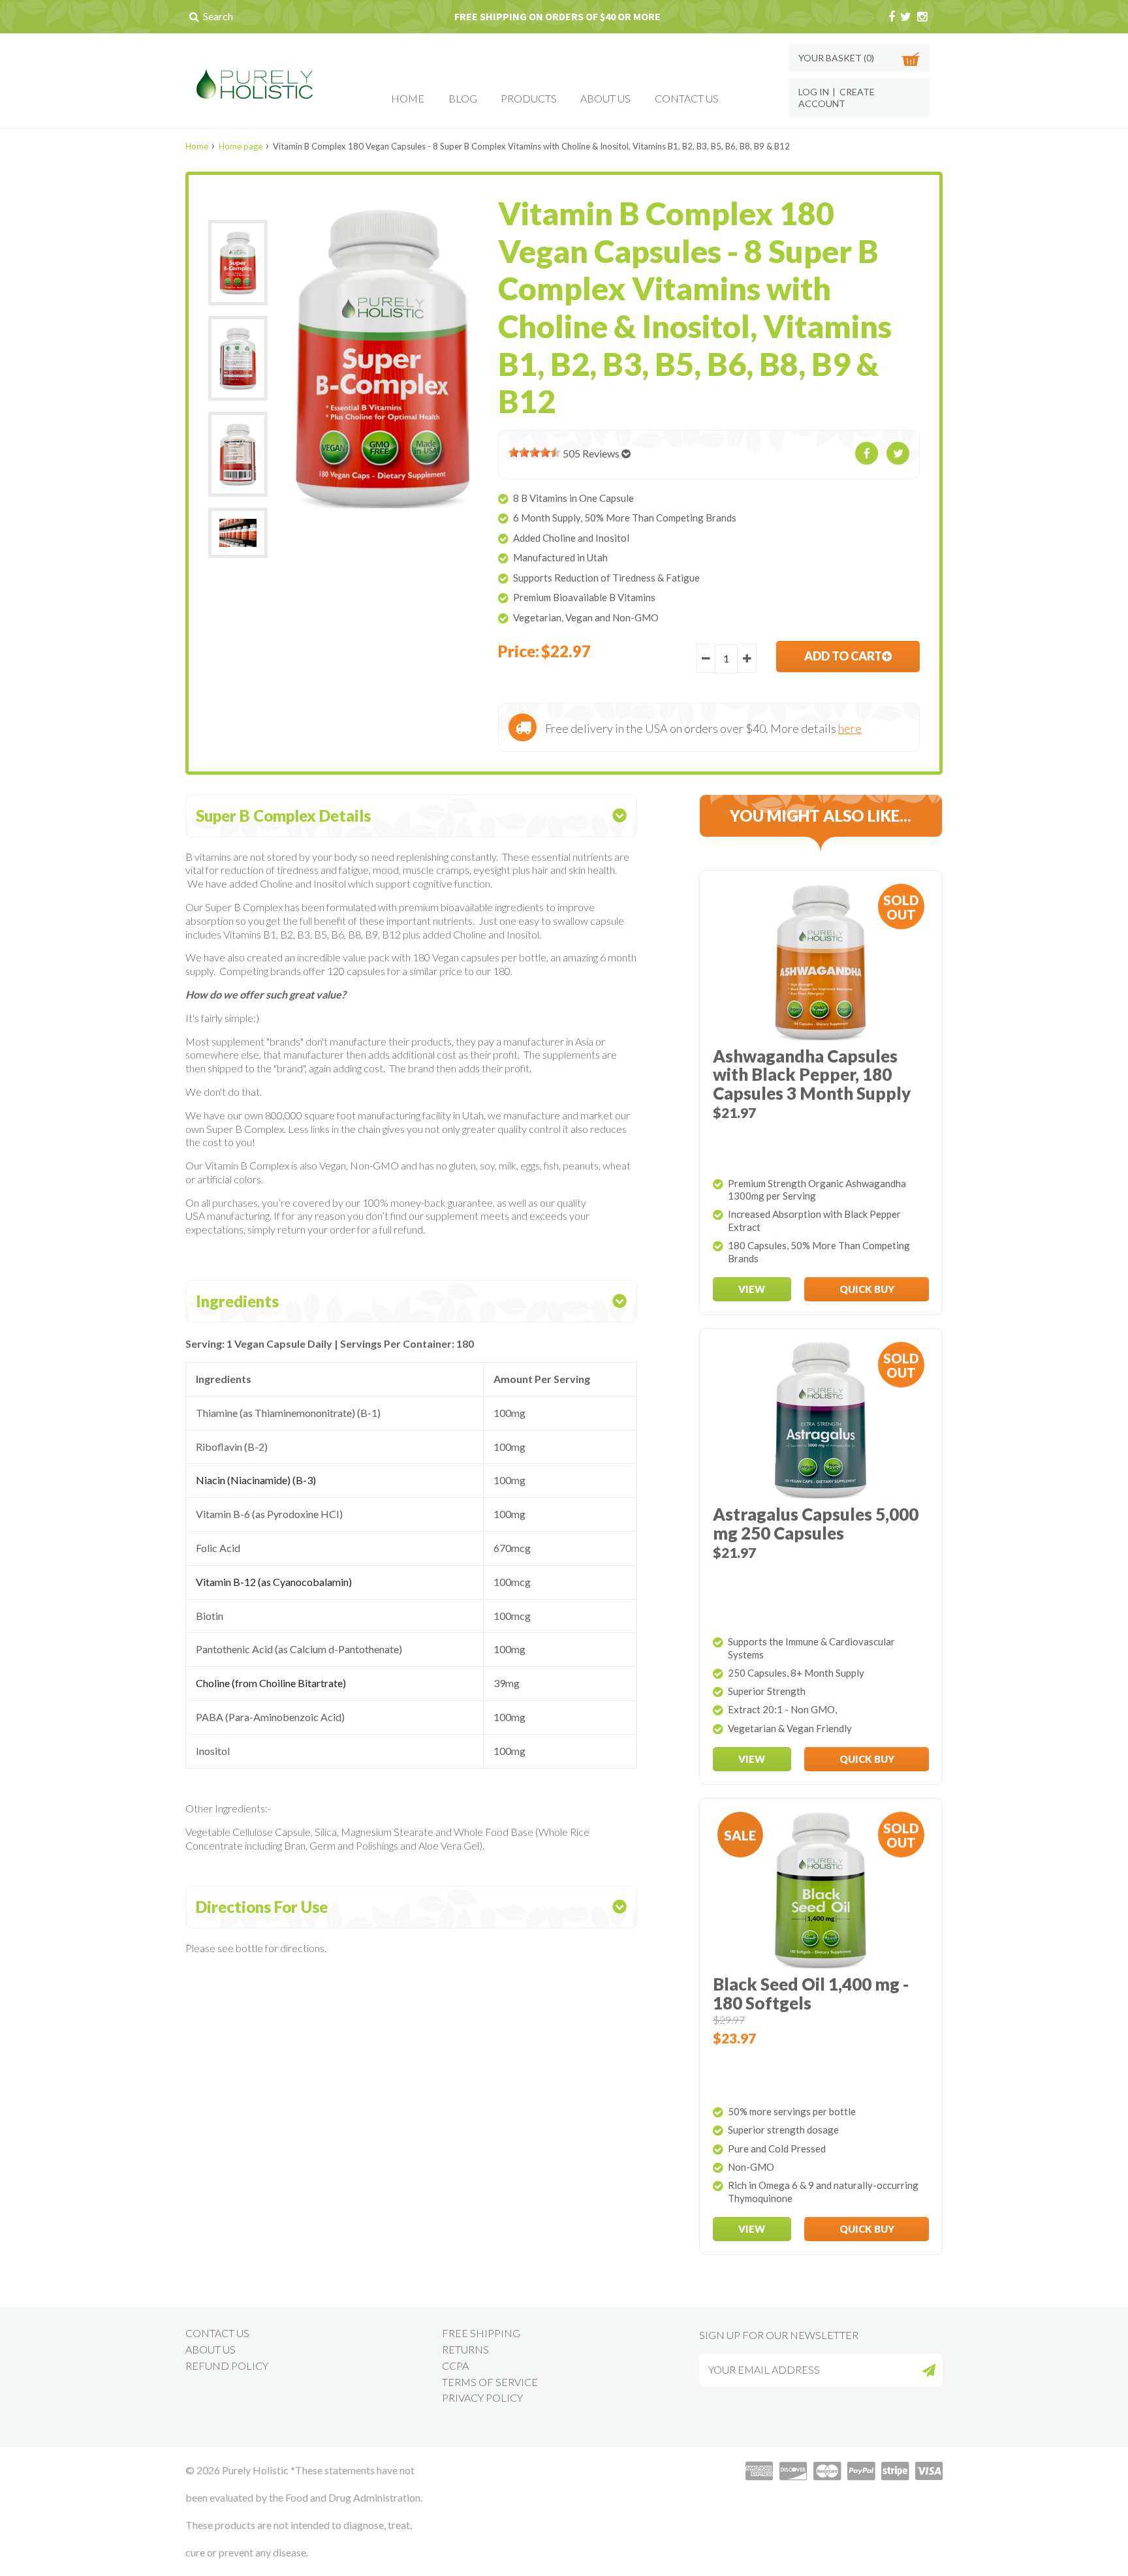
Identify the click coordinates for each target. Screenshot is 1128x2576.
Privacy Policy (482, 2398)
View (752, 1289)
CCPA (455, 2366)
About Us (605, 98)
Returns (465, 2349)
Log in (814, 92)
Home (408, 98)
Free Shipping (481, 2333)
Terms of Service (490, 2382)
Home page (241, 146)
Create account (837, 98)
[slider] (535, 452)
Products (529, 98)
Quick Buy (867, 1289)
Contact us (217, 2333)
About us (211, 2349)
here (850, 728)
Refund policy (227, 2366)
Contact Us (687, 98)
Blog (463, 98)
